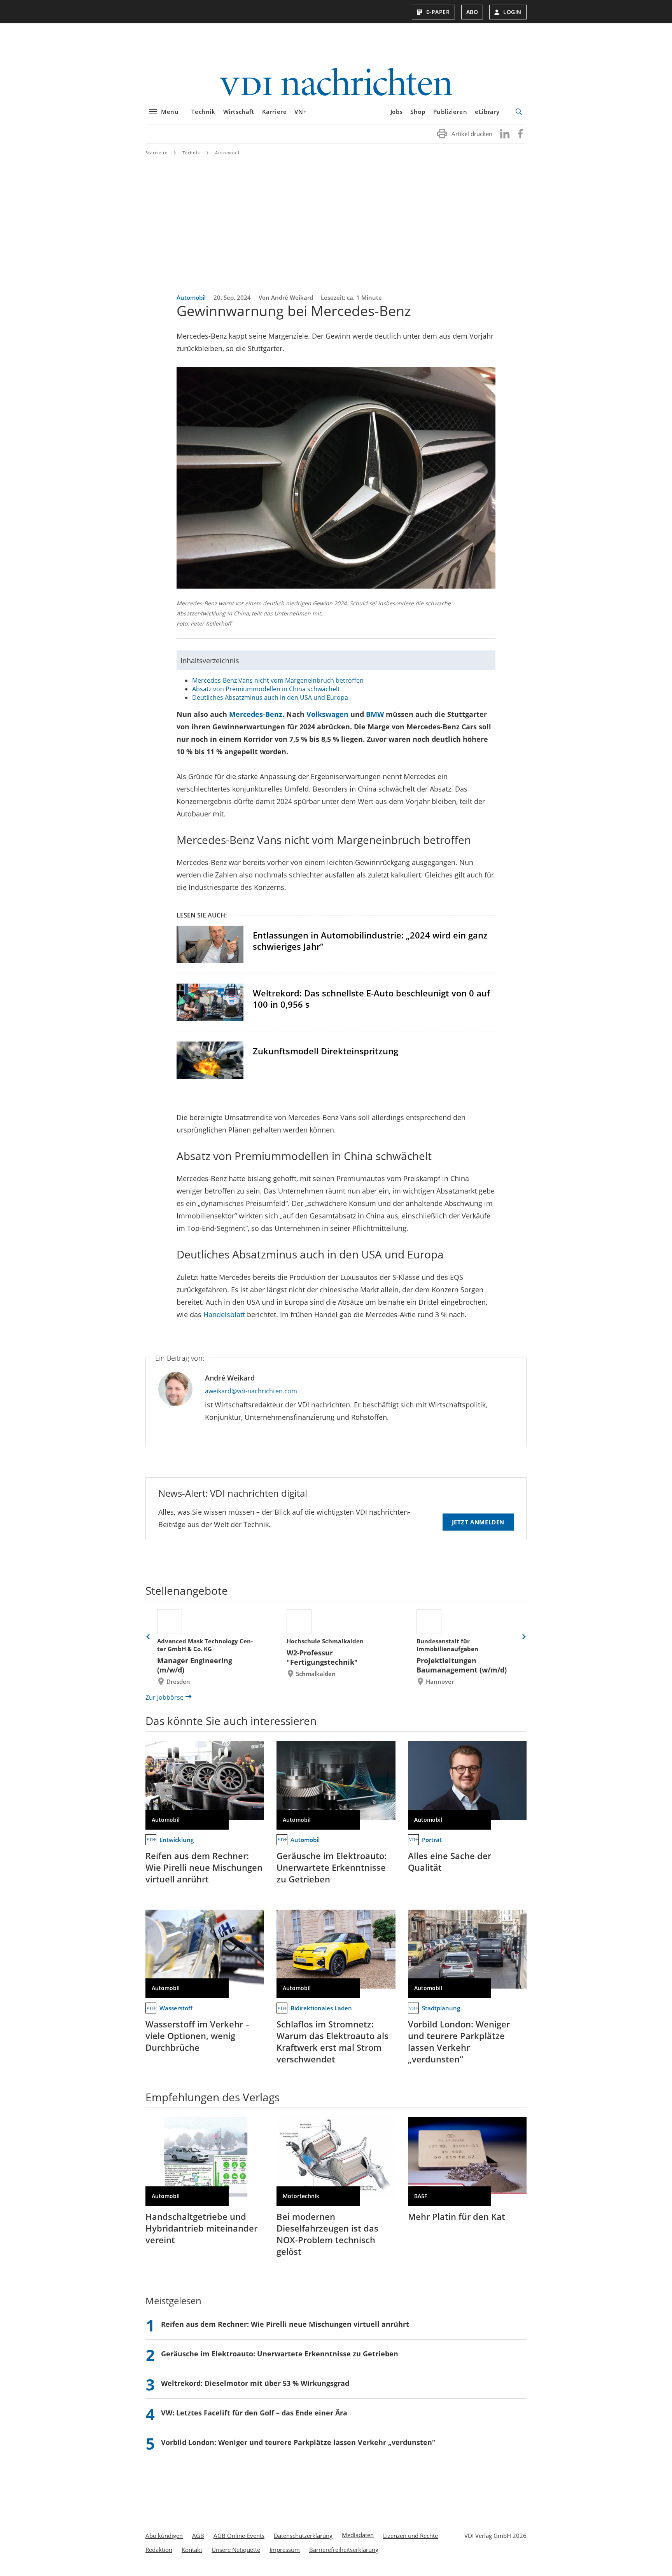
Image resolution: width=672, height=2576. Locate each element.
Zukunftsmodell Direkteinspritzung (325, 1051)
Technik (203, 112)
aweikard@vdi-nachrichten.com (251, 1391)
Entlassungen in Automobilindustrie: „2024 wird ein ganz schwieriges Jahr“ (370, 941)
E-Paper (438, 12)
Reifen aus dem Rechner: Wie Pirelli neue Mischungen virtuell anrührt (204, 1867)
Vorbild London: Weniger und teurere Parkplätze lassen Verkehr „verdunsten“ (459, 2041)
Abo (472, 12)
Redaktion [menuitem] (159, 2550)
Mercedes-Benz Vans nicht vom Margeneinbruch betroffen (278, 680)
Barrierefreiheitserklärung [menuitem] (344, 2550)
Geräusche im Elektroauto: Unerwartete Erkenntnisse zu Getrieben (332, 1867)
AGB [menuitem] (198, 2536)
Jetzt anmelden (478, 1522)
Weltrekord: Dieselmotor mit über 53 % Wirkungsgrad (255, 2383)
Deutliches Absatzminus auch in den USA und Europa (270, 697)
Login (512, 12)
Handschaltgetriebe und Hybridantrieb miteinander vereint (201, 2228)
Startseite (157, 153)
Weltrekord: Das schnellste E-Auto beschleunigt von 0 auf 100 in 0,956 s (371, 999)
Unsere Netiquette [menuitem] (236, 2550)
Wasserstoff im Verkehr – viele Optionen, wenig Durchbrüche (198, 2036)
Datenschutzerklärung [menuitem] (303, 2536)
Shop (418, 112)
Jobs (396, 112)
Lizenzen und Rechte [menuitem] (410, 2536)
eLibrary (487, 112)
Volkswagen (326, 714)
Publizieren (450, 112)
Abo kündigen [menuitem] (164, 2536)
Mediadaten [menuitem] (358, 2535)
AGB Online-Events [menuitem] (239, 2536)
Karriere (275, 112)
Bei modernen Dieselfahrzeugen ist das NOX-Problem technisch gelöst (327, 2234)
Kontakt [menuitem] (192, 2550)
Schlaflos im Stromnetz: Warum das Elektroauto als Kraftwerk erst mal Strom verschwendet (332, 2041)
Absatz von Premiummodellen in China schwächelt (266, 689)
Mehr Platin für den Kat (457, 2216)
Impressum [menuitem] (285, 2550)
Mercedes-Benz (256, 714)
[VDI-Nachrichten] (336, 83)
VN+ (301, 112)
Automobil (227, 153)
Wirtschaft (239, 112)
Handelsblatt (224, 1314)
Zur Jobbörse (164, 1697)
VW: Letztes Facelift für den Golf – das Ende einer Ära (254, 2413)
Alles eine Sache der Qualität (450, 1861)
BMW (375, 714)
